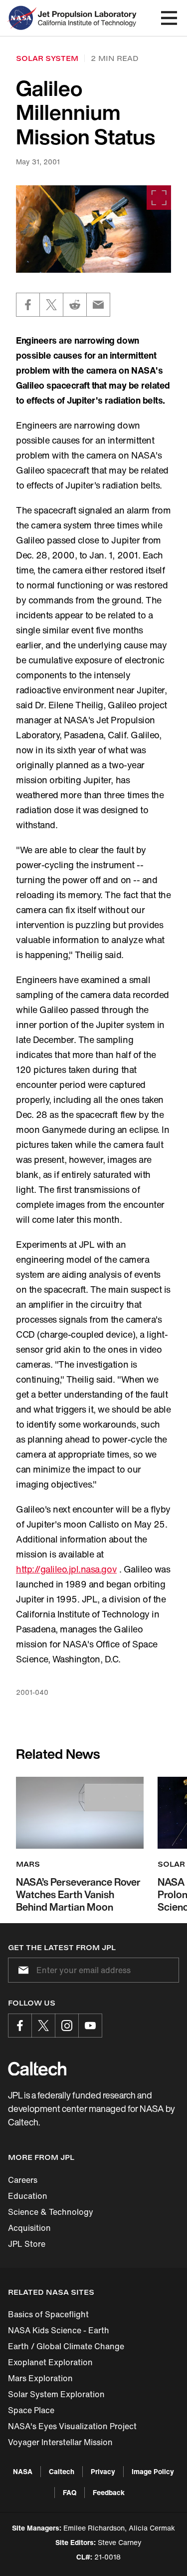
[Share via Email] (98, 305)
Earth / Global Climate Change (66, 2346)
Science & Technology (51, 2212)
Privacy (103, 2471)
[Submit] (21, 1970)
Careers (23, 2180)
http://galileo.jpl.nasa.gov (66, 1569)
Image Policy (153, 2471)
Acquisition (29, 2228)
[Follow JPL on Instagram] (67, 2026)
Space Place (31, 2410)
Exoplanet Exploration (50, 2362)
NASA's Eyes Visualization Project (72, 2426)
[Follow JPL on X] (43, 2026)
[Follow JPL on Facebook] (20, 2026)
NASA (23, 2471)
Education (28, 2196)
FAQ (70, 2492)
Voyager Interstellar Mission (60, 2442)
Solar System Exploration (56, 2394)
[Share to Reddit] (75, 305)
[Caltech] (37, 2068)
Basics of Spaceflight (48, 2314)
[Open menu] (169, 18)
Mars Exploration (40, 2378)
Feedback (109, 2492)
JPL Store (27, 2244)
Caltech (62, 2471)
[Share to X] (51, 305)
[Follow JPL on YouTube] (90, 2026)
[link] (93, 229)
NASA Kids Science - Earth (59, 2330)
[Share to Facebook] (28, 305)
